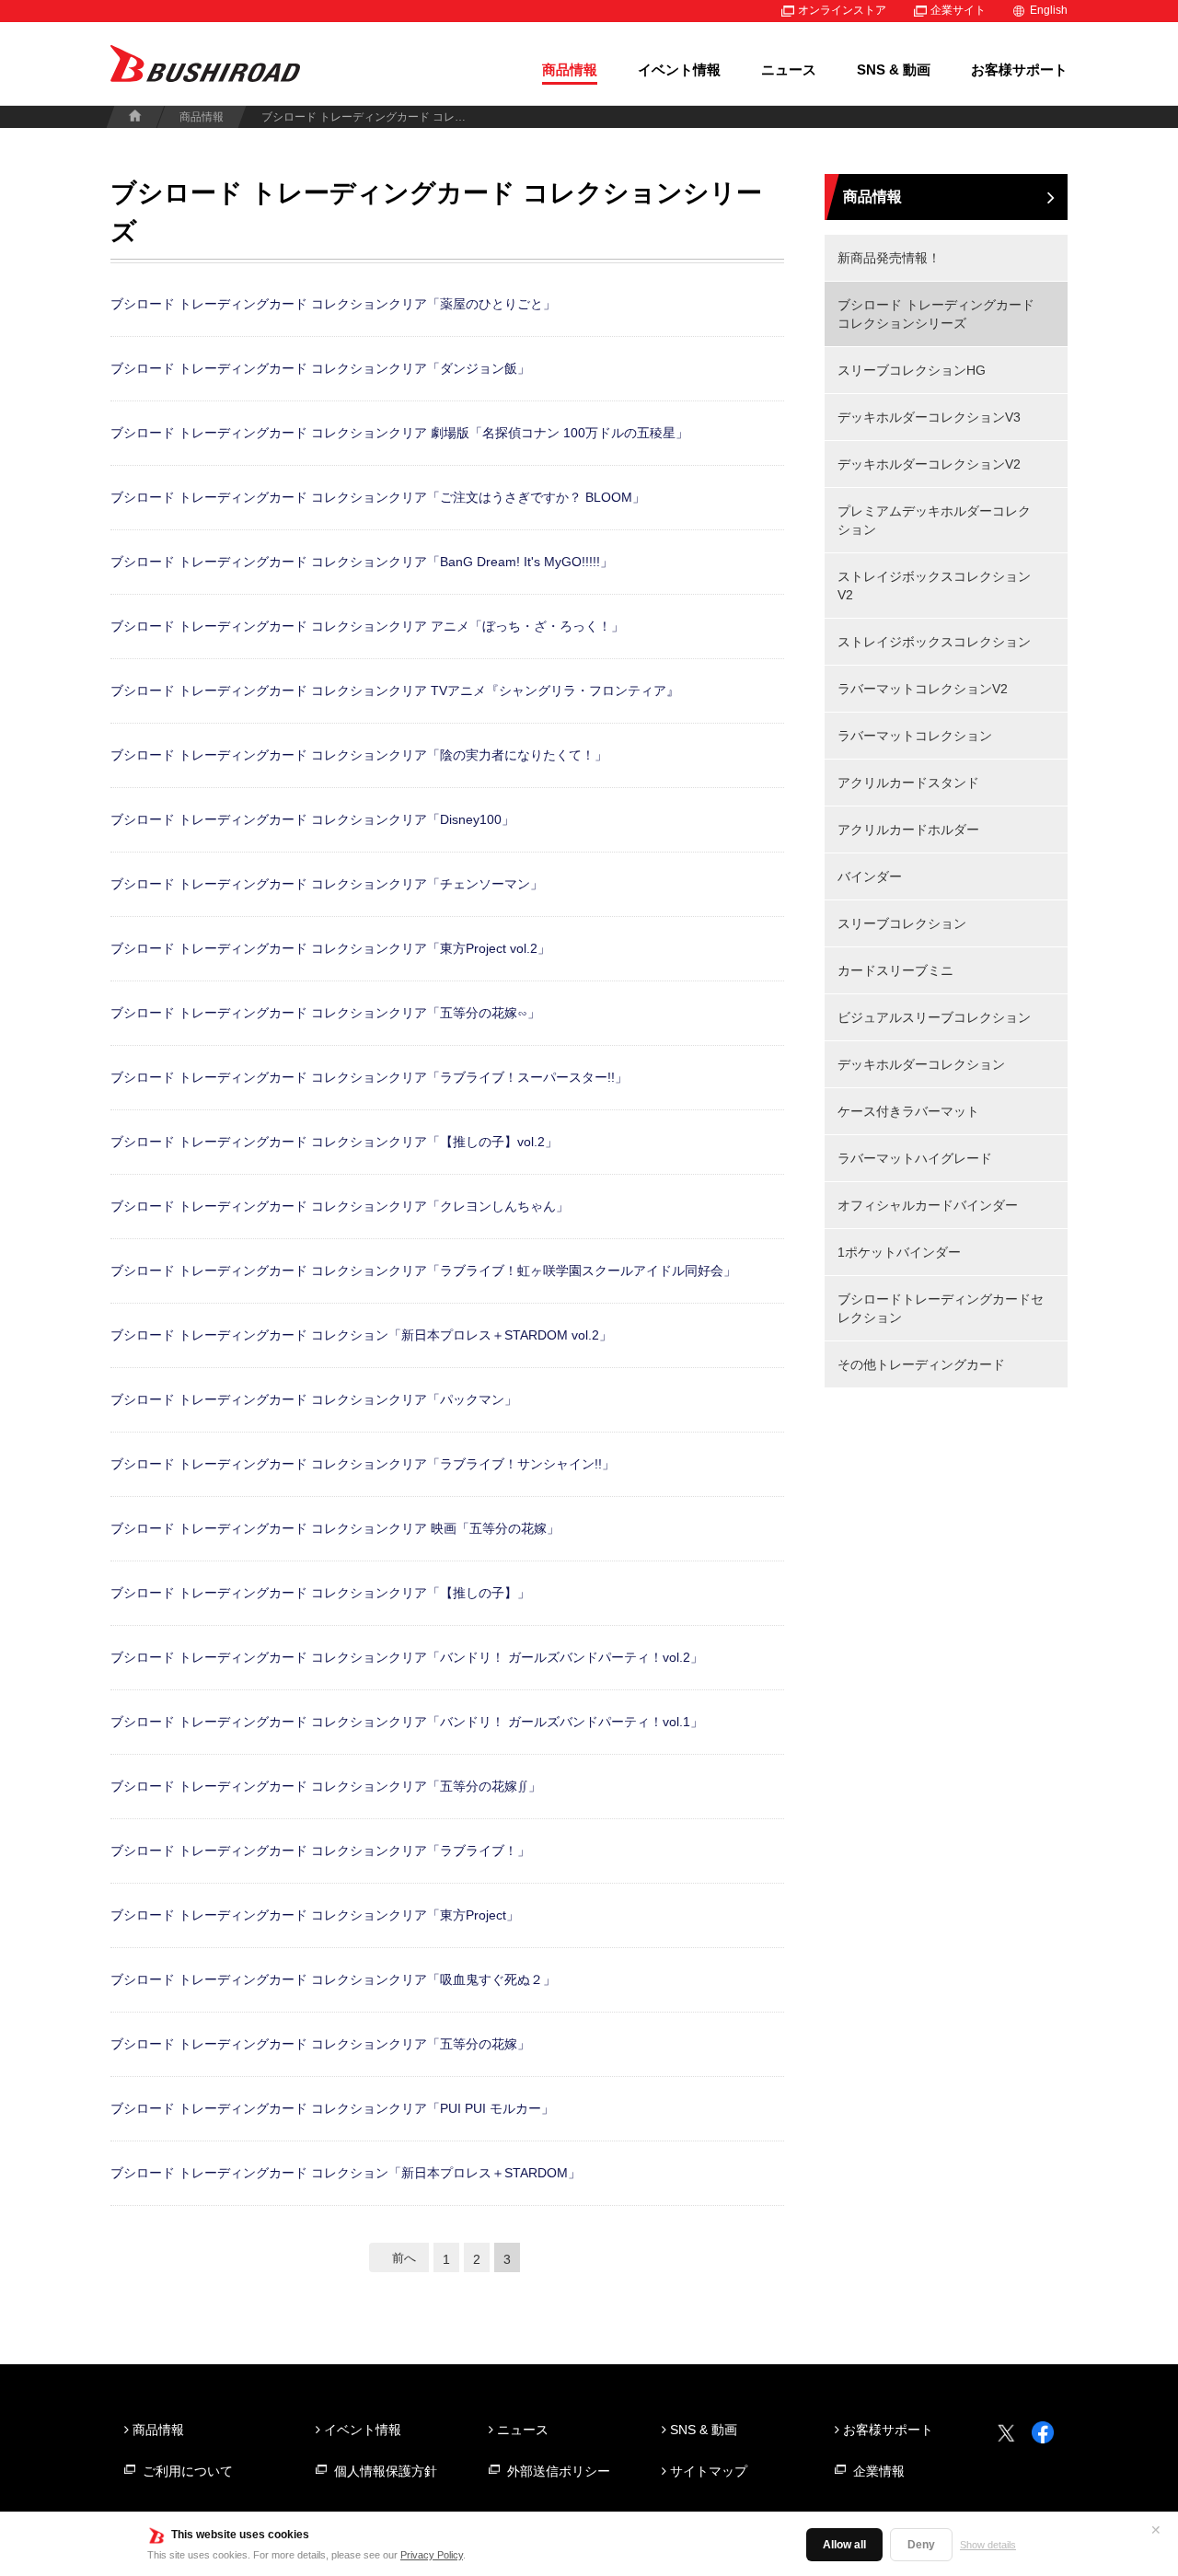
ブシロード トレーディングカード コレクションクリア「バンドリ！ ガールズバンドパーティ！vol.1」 (407, 1722)
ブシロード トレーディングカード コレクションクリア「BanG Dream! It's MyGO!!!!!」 (362, 562)
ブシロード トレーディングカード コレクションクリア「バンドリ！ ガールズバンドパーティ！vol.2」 (407, 1657)
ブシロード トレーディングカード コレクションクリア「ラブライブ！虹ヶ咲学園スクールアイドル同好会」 (423, 1271)
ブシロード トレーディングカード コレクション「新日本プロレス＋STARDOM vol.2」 (361, 1335)
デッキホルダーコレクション (921, 1064)
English (1049, 10)
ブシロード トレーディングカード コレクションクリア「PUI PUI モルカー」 (332, 2108)
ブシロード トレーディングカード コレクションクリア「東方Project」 (315, 1915)
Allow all (844, 2545)
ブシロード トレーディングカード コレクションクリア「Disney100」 (312, 819)
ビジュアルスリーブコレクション (934, 1017)
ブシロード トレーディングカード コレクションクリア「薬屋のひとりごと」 (333, 304)
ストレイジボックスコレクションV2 (934, 586)
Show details (988, 2545)
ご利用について (188, 2471)
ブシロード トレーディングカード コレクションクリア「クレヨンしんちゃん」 (340, 1206)
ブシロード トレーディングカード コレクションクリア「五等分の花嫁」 (320, 2044)
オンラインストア (842, 10)
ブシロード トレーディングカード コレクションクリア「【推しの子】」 (320, 1593)
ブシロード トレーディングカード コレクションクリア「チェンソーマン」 (327, 884)
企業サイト (958, 10)
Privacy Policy (432, 2555)
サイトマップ (709, 2471)
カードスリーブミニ (895, 970)
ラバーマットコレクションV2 (923, 689)
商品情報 (570, 70)
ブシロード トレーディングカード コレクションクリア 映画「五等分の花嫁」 (335, 1528)
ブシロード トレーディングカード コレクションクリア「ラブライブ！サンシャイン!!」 (363, 1464)
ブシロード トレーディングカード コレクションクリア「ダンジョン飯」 (320, 368)
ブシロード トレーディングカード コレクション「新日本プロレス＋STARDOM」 (346, 2173)
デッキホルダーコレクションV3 (929, 417)
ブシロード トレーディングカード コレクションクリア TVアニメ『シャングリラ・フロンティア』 (395, 690)
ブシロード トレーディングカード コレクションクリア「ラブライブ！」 (320, 1851)
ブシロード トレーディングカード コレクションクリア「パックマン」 (314, 1399)
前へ (404, 2258)
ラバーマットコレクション (915, 736)
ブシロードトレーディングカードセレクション (941, 1308)
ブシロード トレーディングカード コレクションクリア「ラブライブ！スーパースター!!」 (369, 1077)
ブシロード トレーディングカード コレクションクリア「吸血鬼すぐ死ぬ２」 (333, 1979)
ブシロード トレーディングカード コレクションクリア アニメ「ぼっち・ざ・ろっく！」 (367, 626)
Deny (921, 2545)
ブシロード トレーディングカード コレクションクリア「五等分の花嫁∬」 (326, 1786)
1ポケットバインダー (899, 1252)
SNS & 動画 (894, 70)
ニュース (789, 70)
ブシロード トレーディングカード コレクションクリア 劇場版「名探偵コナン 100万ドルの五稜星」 (399, 433)
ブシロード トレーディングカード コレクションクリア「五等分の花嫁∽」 (325, 1013)
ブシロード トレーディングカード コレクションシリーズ (936, 314)
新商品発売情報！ (889, 258)
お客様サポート (1019, 70)
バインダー (870, 876)
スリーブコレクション (902, 923)
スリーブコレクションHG (912, 370)
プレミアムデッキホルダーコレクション (934, 520)
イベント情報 (679, 70)
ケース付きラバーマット (908, 1111)
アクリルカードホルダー (908, 830)
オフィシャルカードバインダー (928, 1205)
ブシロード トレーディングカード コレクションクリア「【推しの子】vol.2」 (334, 1142)
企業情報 (879, 2471)
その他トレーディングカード (921, 1364)
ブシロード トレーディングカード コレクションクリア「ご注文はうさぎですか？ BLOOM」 (378, 497)
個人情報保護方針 (386, 2471)
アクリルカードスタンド (908, 783)
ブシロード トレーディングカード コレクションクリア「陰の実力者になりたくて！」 (359, 755)
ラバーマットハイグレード (915, 1158)
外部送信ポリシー (559, 2471)
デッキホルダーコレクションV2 (929, 464)
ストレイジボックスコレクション (934, 642)
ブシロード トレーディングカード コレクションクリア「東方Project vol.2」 (330, 948)
